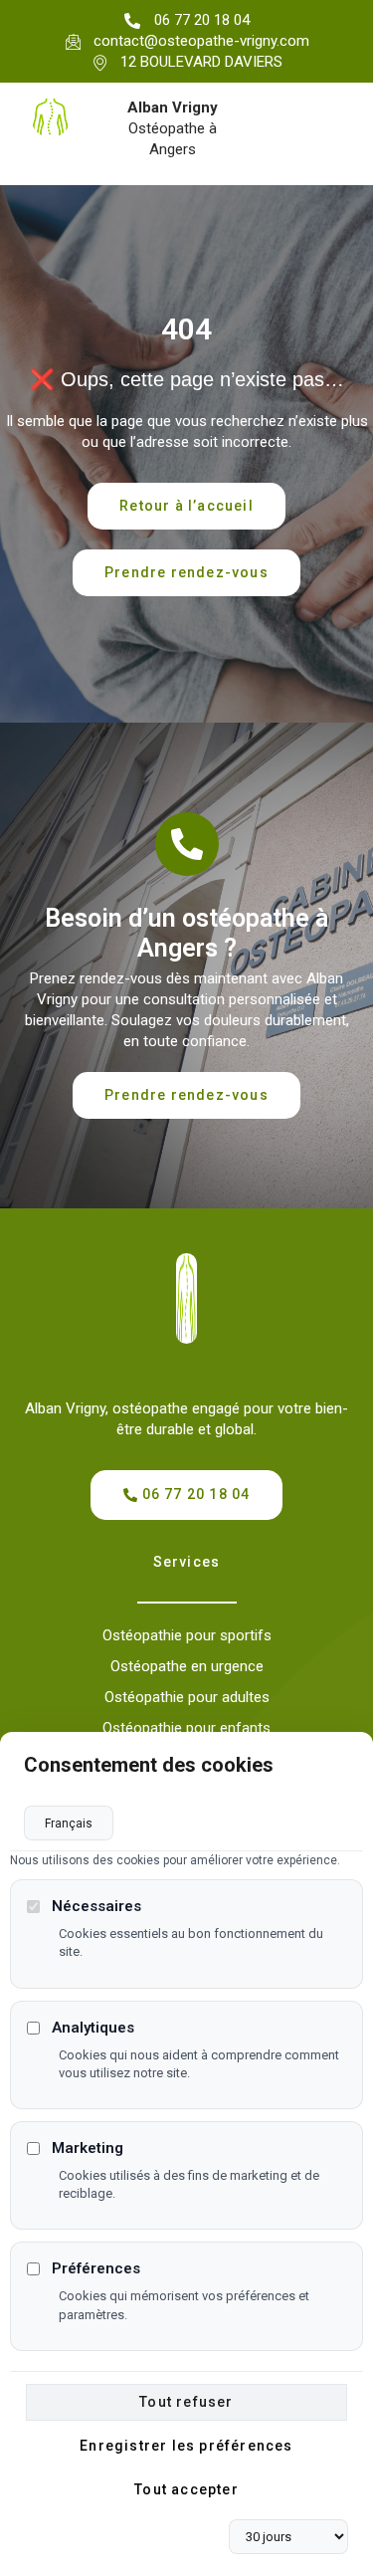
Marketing (88, 2148)
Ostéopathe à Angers (173, 128)
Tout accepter (186, 2489)
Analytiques (93, 2028)
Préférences (96, 2268)
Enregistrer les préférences (186, 2446)
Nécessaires (96, 1906)
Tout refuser (186, 2402)
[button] (186, 573)
